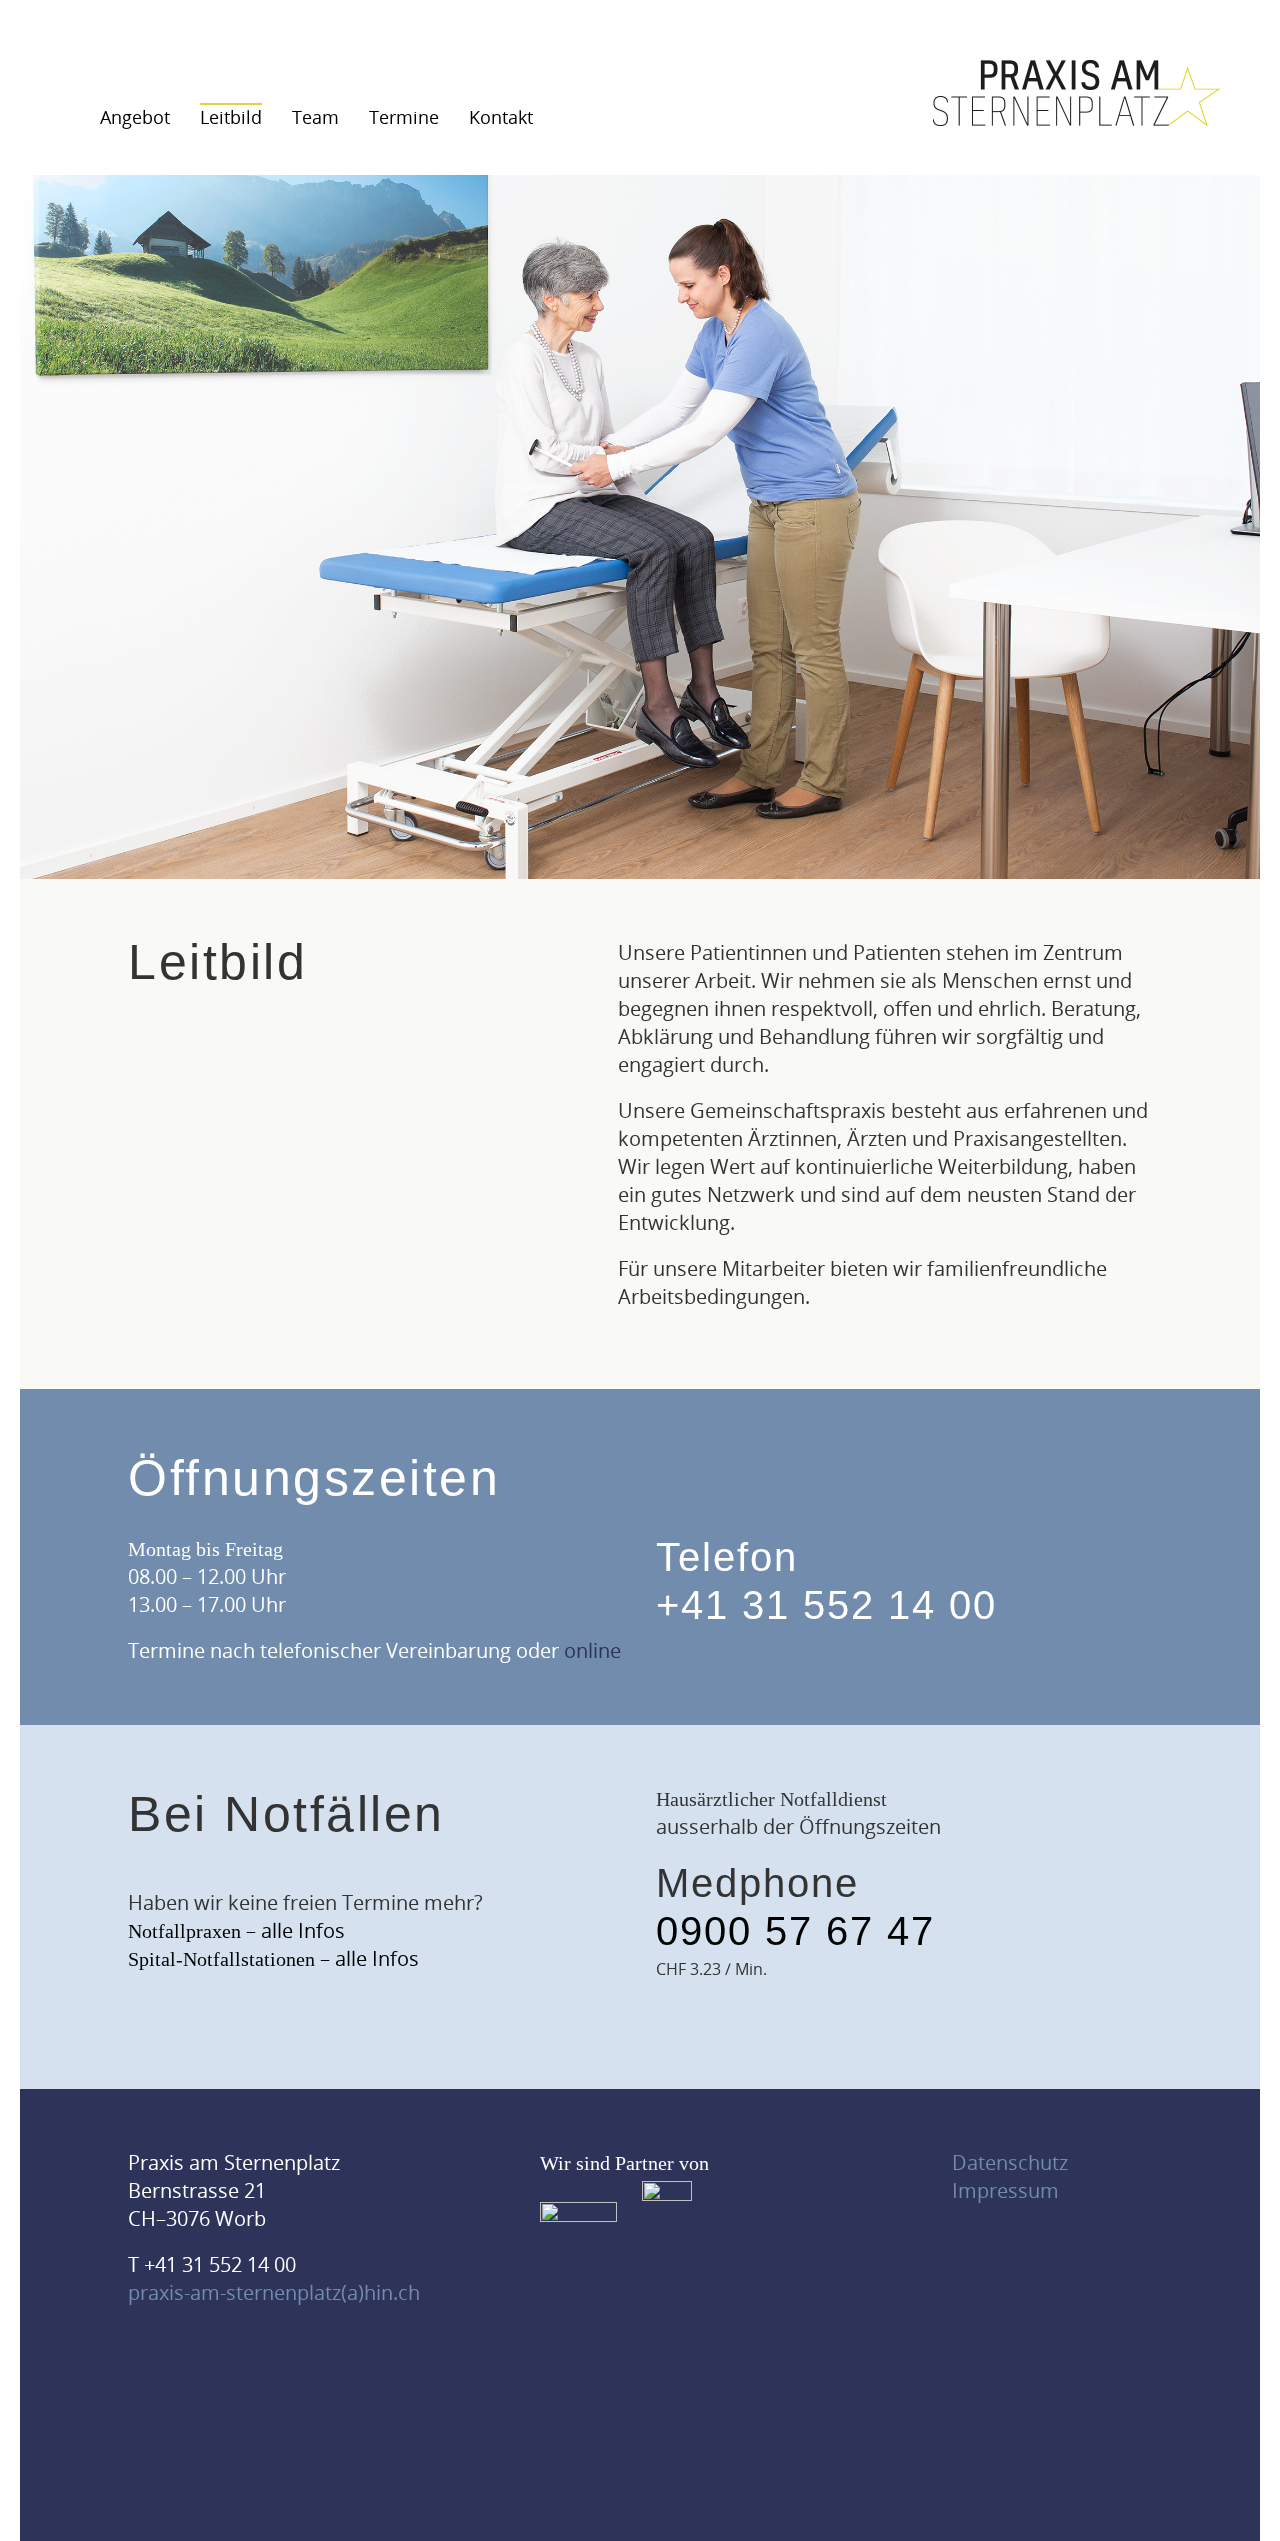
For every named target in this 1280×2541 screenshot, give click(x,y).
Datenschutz (1010, 2162)
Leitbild (231, 117)
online (592, 1650)
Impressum (1005, 2190)
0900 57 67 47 (795, 1931)
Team (315, 117)
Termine (404, 117)
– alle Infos (236, 1930)
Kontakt (501, 117)
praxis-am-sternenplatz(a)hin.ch (274, 2292)
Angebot (135, 117)
